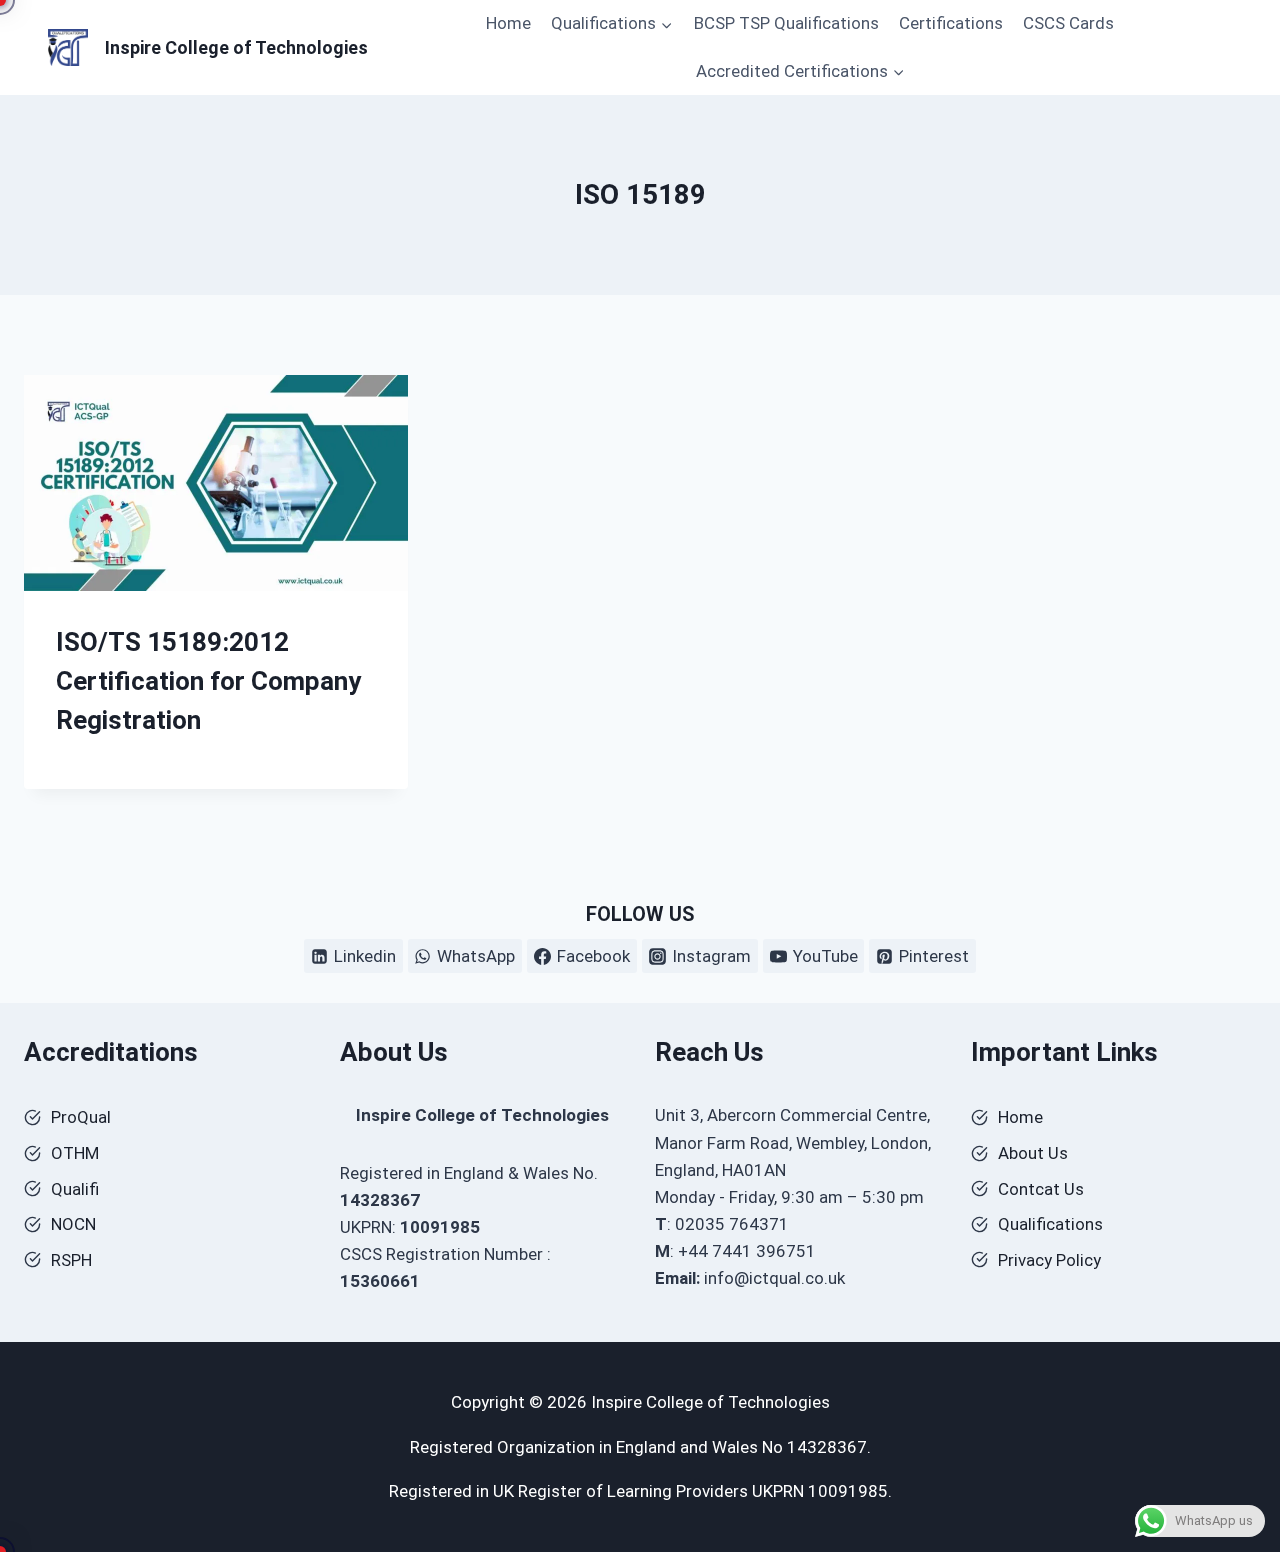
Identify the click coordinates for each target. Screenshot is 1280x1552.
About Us (1033, 1153)
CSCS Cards (1068, 23)
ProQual (81, 1117)
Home (508, 23)
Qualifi (75, 1189)
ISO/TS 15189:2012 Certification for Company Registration (208, 681)
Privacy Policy (1049, 1260)
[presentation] (216, 483)
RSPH (71, 1260)
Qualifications (1050, 1224)
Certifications (951, 23)
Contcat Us (1041, 1189)
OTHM (75, 1153)
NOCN (73, 1224)
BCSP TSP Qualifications (786, 23)
